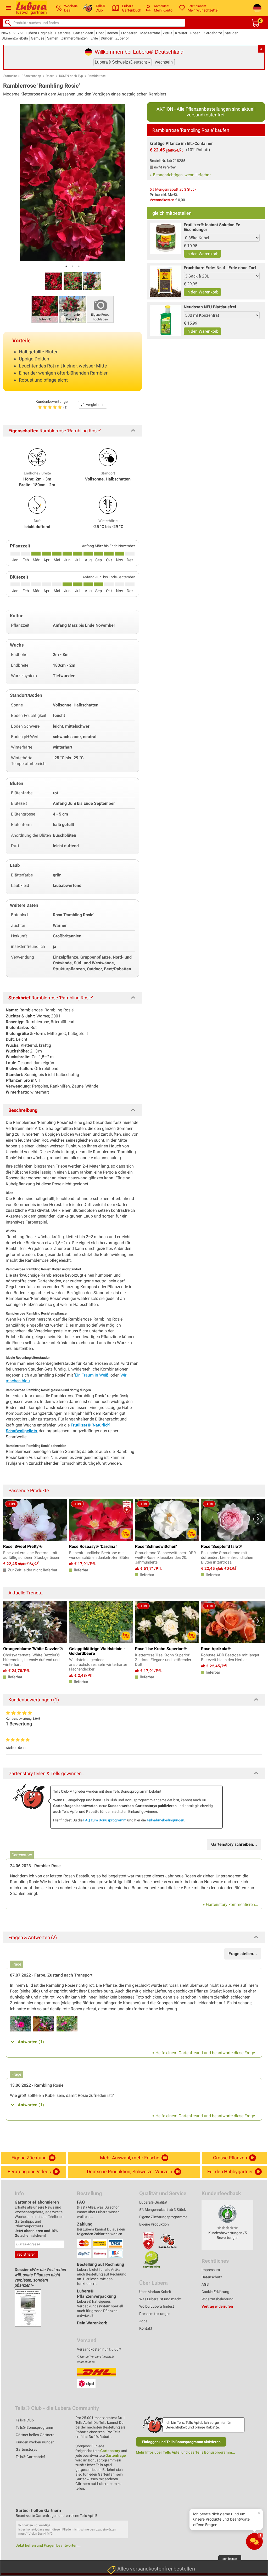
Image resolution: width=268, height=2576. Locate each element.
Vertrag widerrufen (217, 2306)
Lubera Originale (39, 33)
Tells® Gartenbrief (30, 2457)
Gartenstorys (26, 2449)
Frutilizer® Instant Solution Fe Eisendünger (212, 227)
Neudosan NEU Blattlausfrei (210, 307)
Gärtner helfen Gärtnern (35, 2435)
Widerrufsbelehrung (217, 2299)
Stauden (232, 33)
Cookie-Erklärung (215, 2292)
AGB (205, 2284)
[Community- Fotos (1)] (72, 309)
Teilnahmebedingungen (165, 1820)
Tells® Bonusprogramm (35, 2427)
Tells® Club (25, 2420)
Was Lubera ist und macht (160, 2299)
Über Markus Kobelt (155, 2292)
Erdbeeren (129, 33)
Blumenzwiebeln (15, 38)
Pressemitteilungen (155, 2314)
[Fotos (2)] (45, 309)
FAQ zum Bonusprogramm (105, 1820)
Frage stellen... (243, 1954)
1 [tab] (66, 266)
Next (258, 1519)
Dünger (107, 38)
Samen (53, 38)
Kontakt (146, 2328)
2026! (18, 33)
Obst (100, 33)
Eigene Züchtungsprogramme (163, 2217)
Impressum (211, 2270)
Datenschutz (212, 2277)
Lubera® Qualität (153, 2202)
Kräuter (181, 33)
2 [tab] (72, 266)
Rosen (195, 33)
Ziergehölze (213, 33)
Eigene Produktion (154, 2224)
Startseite (10, 76)
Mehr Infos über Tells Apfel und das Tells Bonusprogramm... (185, 2452)
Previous (10, 1519)
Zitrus (167, 33)
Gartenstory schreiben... (234, 1844)
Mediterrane (150, 33)
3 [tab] (79, 266)
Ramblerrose (97, 76)
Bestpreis (63, 33)
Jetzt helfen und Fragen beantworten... (48, 2545)
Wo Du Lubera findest (157, 2306)
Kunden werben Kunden (35, 2442)
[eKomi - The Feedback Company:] (227, 2213)
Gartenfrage (116, 2455)
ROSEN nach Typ (71, 76)
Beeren (112, 33)
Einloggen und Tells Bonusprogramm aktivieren (181, 2442)
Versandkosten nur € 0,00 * (99, 2349)
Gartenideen (83, 33)
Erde (94, 38)
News (6, 33)
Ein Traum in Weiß (92, 1375)
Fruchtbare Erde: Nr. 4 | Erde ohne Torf (220, 268)
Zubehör (122, 38)
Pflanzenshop (31, 76)
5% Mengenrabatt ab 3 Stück (173, 189)
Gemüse (38, 38)
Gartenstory (110, 2451)
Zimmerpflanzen (74, 38)
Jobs (143, 2321)
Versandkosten (162, 200)
